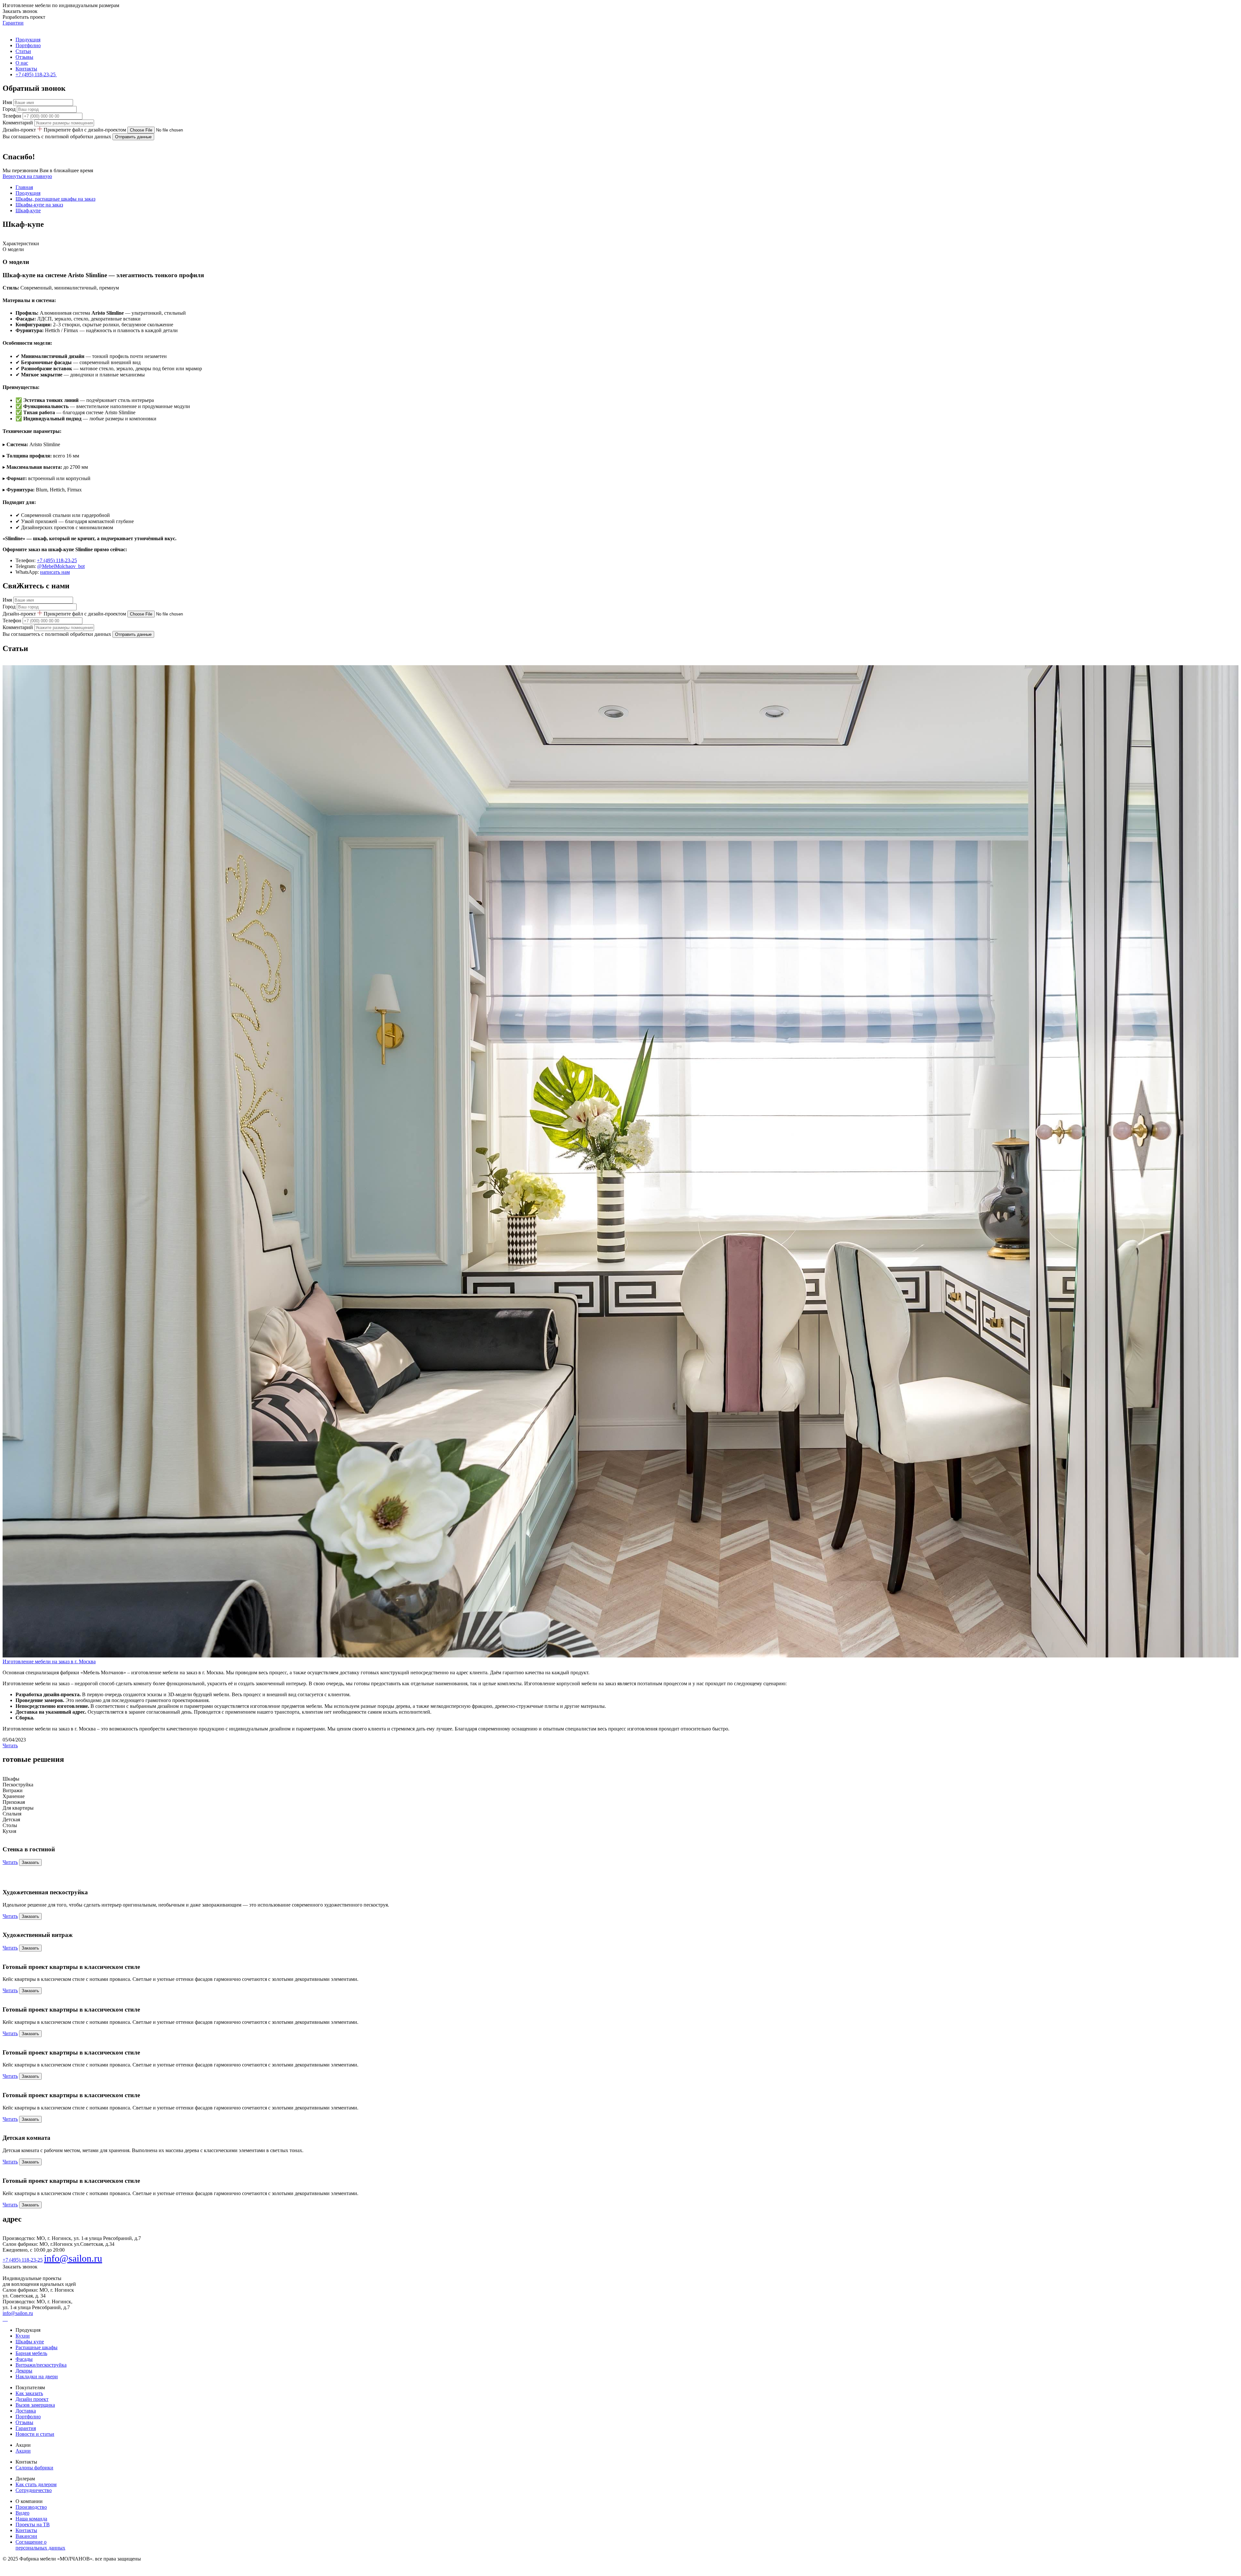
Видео (22, 2513)
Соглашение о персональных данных (40, 2545)
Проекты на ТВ (33, 2524)
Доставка (26, 2411)
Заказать (30, 1862)
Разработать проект (24, 17)
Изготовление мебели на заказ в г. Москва (49, 1661)
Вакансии (26, 2536)
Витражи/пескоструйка (41, 2365)
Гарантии (13, 23)
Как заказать (29, 2393)
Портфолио (28, 45)
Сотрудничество (34, 2490)
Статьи (23, 51)
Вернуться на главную (27, 176)
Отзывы (24, 57)
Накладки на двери (37, 2376)
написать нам (55, 572)
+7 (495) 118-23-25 (57, 560)
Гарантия (26, 2428)
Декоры (24, 2371)
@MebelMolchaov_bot (61, 566)
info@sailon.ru (73, 2258)
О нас (22, 63)
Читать (10, 1745)
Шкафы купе (30, 2342)
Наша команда (31, 2519)
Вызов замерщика (35, 2405)
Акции (23, 2451)
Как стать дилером (36, 2484)
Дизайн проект (32, 2399)
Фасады (24, 2359)
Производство (31, 2507)
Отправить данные (133, 137)
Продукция (28, 40)
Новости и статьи (35, 2434)
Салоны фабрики (34, 2468)
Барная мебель (31, 2353)
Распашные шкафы (37, 2347)
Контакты (26, 69)
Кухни (23, 2336)
